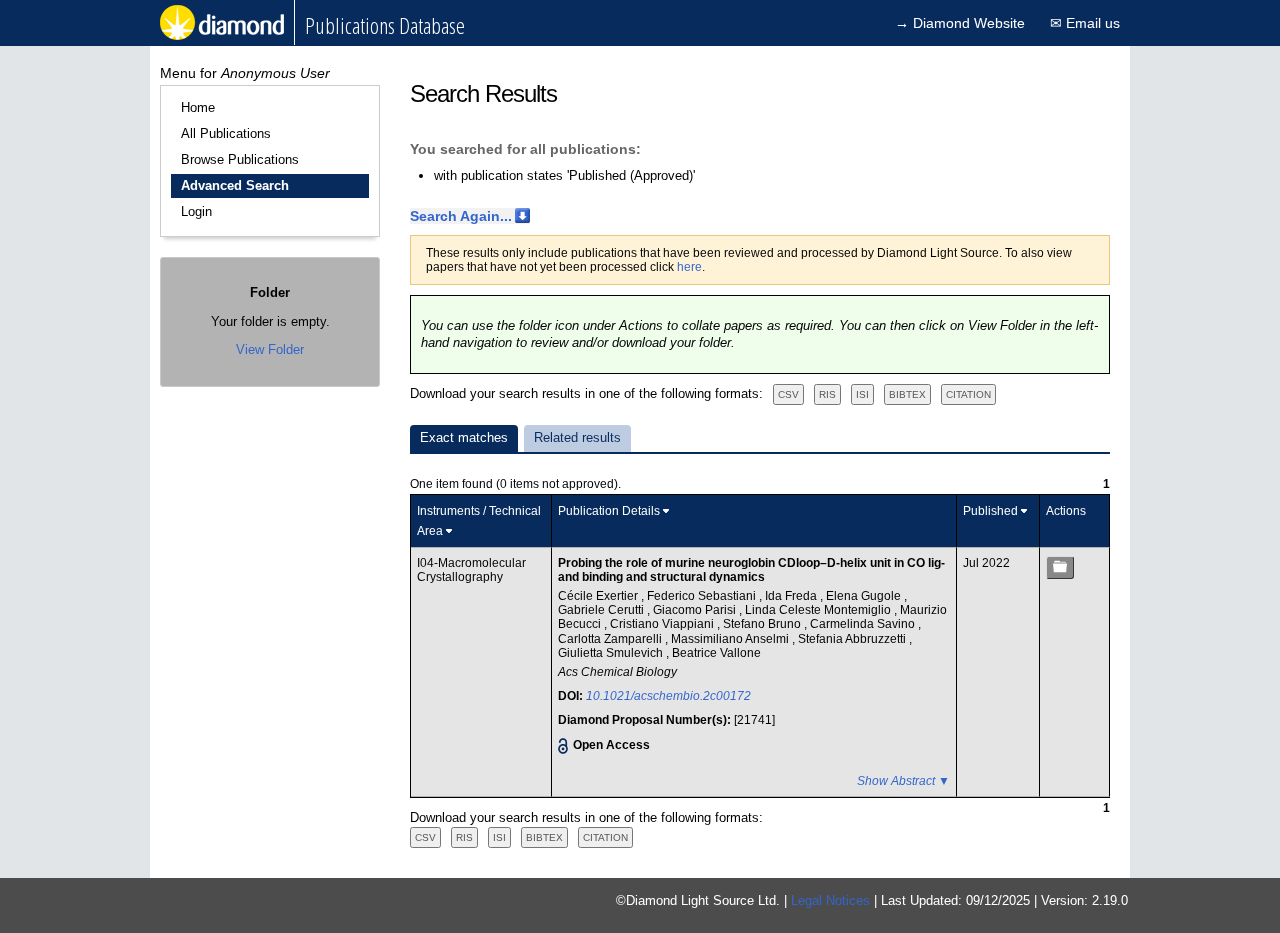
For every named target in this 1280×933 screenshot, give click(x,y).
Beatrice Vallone (716, 653)
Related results (577, 437)
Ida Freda (792, 596)
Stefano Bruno (763, 624)
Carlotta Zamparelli (611, 639)
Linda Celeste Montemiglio (819, 610)
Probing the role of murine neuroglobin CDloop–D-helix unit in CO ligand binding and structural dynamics (751, 570)
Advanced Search (235, 185)
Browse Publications (240, 159)
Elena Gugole (865, 596)
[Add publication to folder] (1060, 567)
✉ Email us (1085, 23)
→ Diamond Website (960, 23)
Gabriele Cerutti (602, 610)
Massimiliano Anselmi (731, 639)
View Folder (270, 349)
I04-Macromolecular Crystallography (471, 570)
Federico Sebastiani (703, 596)
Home (198, 107)
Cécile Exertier (599, 596)
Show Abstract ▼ (903, 781)
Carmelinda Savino (864, 624)
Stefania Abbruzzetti (853, 639)
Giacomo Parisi (696, 610)
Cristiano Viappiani (663, 624)
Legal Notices (830, 900)
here (689, 267)
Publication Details (609, 511)
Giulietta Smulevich (612, 653)
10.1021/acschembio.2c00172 (668, 696)
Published (990, 511)
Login (196, 211)
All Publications (226, 133)
